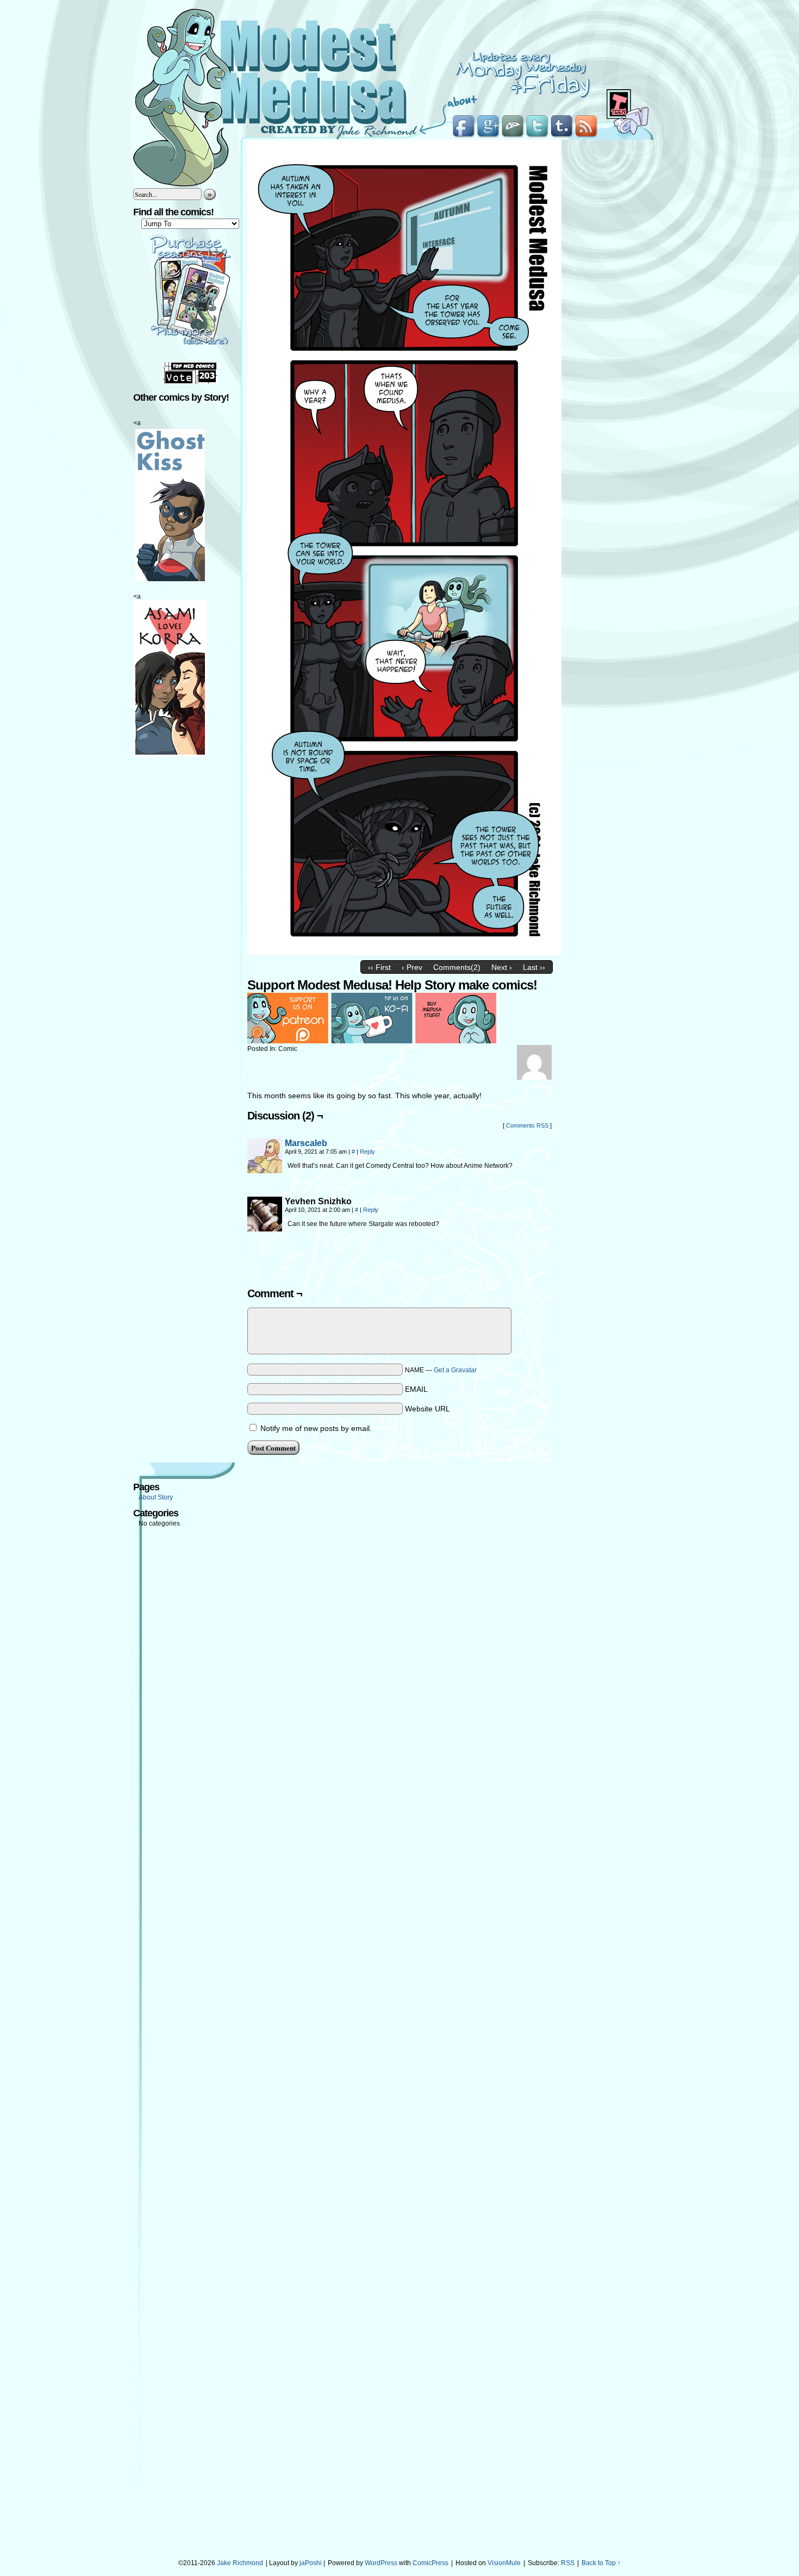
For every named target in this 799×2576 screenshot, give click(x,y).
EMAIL (416, 1389)
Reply (367, 1152)
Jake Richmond (240, 2563)
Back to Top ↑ (601, 2563)
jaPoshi (311, 2563)
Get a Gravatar (455, 1370)
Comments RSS (527, 1125)
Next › (502, 967)
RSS (568, 2563)
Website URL (427, 1409)
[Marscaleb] (265, 1171)
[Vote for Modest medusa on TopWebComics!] (190, 382)
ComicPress (430, 2563)
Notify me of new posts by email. (316, 1428)
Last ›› (534, 967)
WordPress (381, 2563)
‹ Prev (412, 967)
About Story (156, 1497)
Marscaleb (306, 1143)
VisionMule (504, 2563)
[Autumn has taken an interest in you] (404, 953)
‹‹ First (379, 967)
